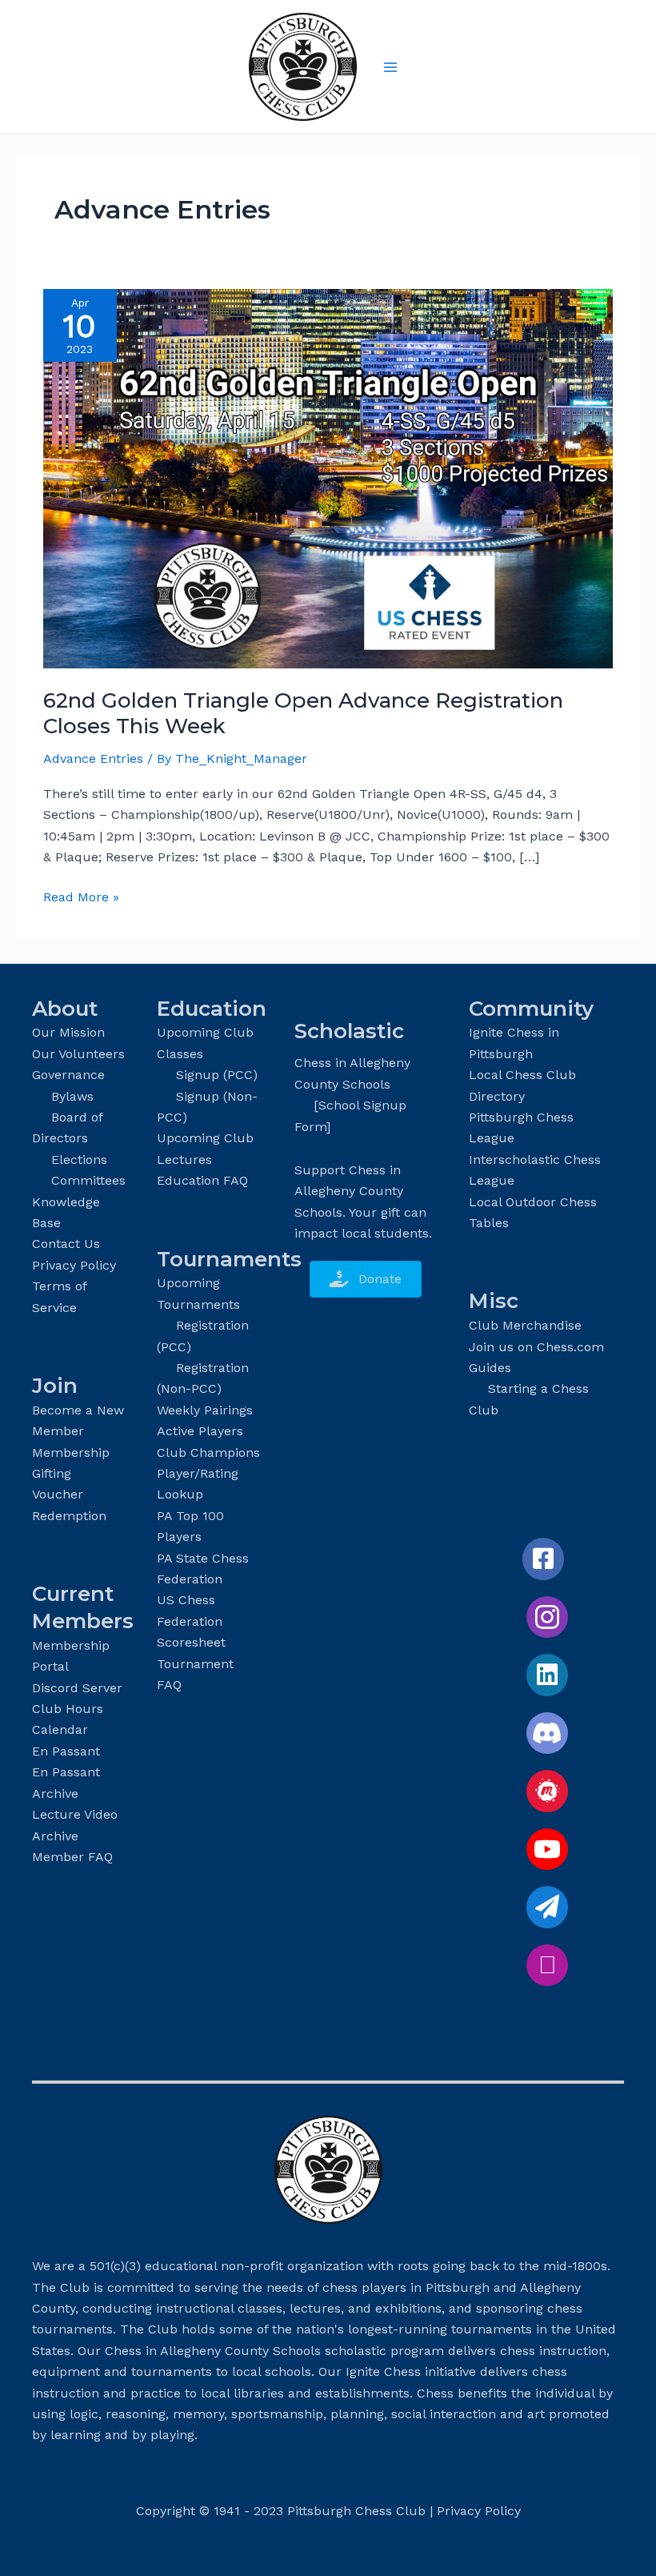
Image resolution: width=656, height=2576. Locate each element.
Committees (88, 1180)
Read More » (81, 898)
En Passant (66, 1751)
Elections (79, 1160)
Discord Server (77, 1688)
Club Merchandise (525, 1325)
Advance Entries (93, 758)
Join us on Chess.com (536, 1347)
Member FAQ (72, 1857)
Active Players (200, 1431)
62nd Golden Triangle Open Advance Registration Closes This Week (303, 713)
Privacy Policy (74, 1265)
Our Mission (68, 1032)
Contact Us (66, 1244)
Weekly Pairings (205, 1410)
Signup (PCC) (217, 1075)
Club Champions (208, 1453)
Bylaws (72, 1096)
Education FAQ (202, 1180)
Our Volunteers (78, 1054)
